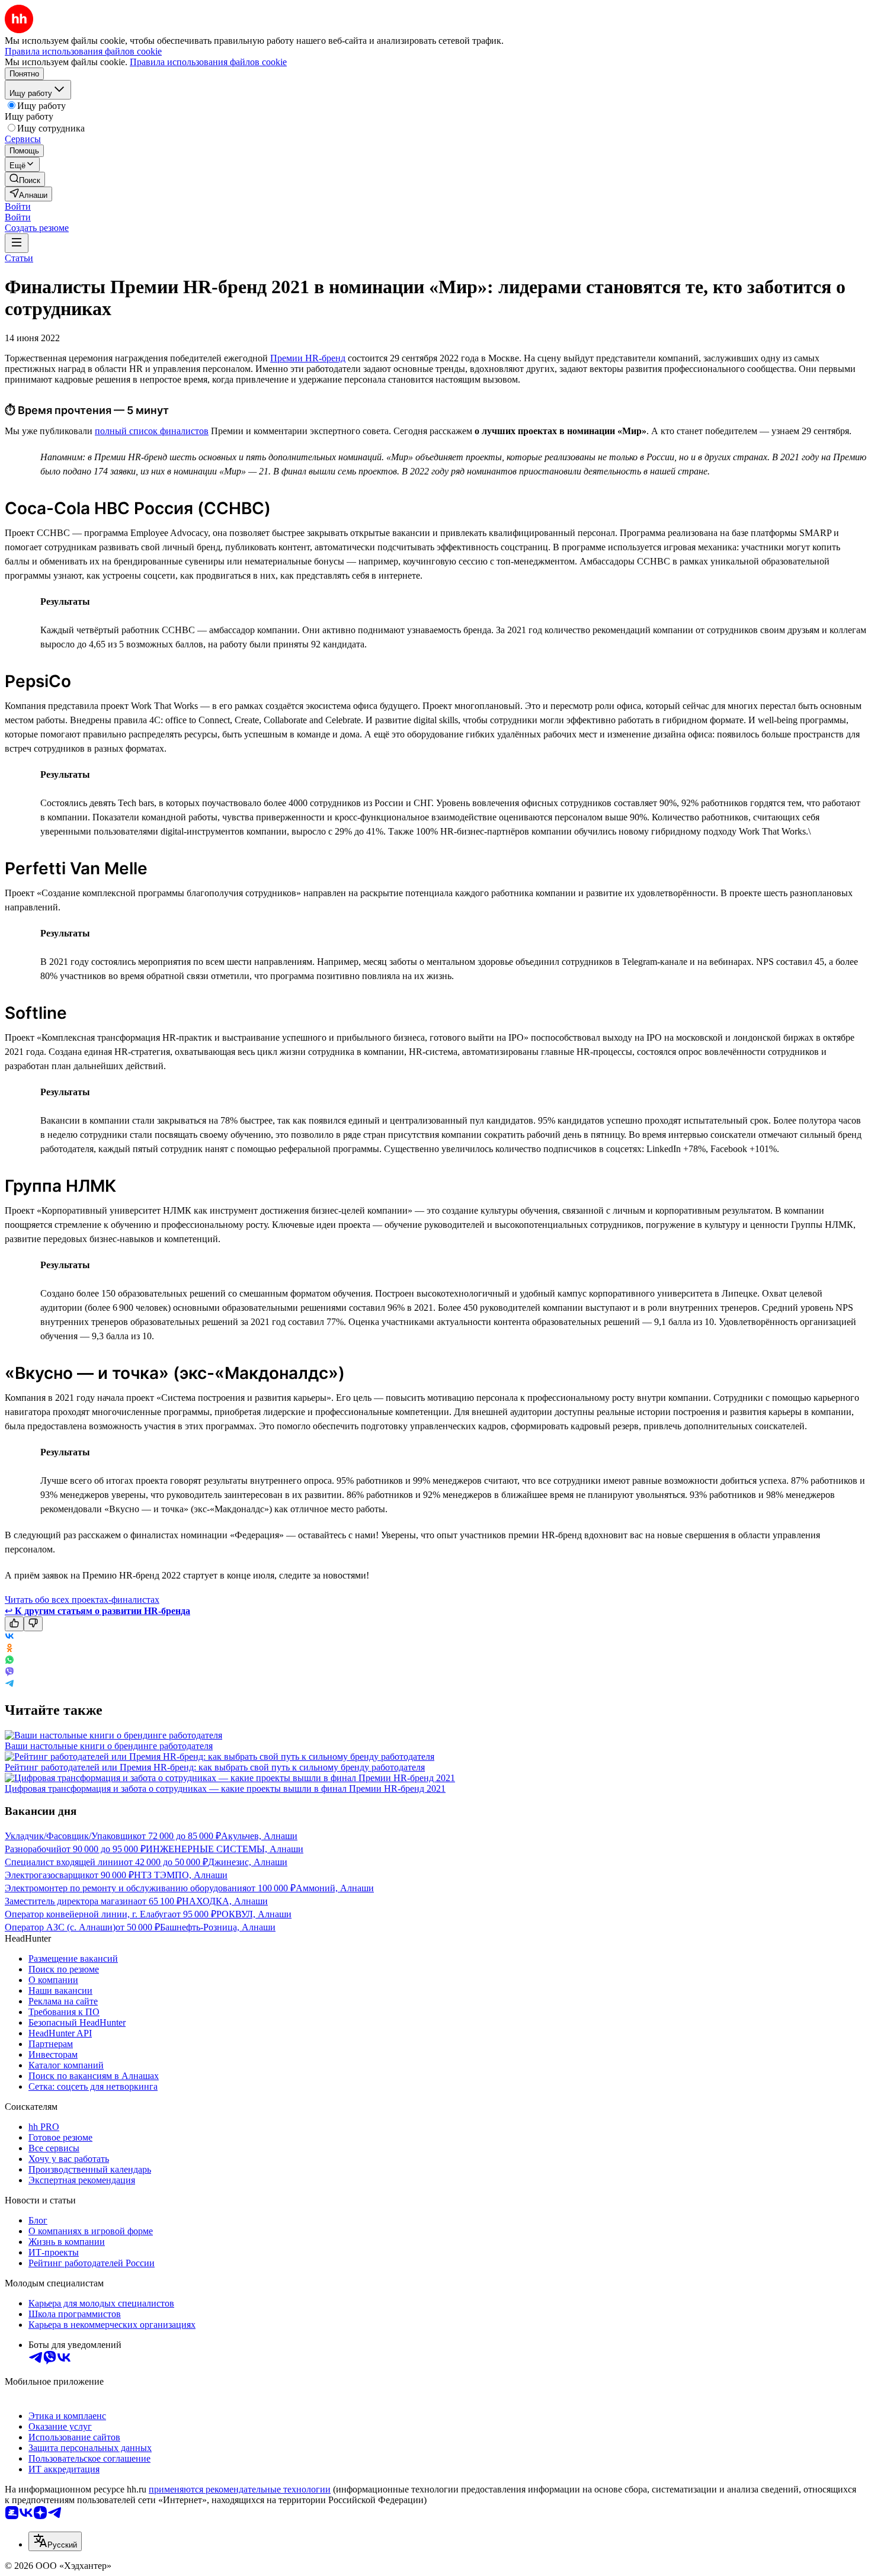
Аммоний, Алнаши (335, 1888)
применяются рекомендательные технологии (240, 2489)
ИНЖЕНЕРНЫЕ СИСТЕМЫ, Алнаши (225, 1849)
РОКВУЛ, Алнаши (254, 1914)
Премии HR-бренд (308, 358)
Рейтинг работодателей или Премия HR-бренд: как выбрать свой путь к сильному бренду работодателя (215, 1767)
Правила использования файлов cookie (208, 62)
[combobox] (55, 2541)
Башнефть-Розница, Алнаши (218, 1927)
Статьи (19, 258)
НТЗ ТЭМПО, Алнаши (181, 1875)
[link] (25, 179)
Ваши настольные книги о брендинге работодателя (109, 1746)
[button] (18, 206)
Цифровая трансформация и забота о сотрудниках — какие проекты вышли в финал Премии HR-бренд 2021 (225, 1789)
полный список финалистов (152, 431)
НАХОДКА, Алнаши (225, 1901)
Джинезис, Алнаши (248, 1862)
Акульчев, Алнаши (259, 1836)
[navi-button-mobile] (17, 243)
